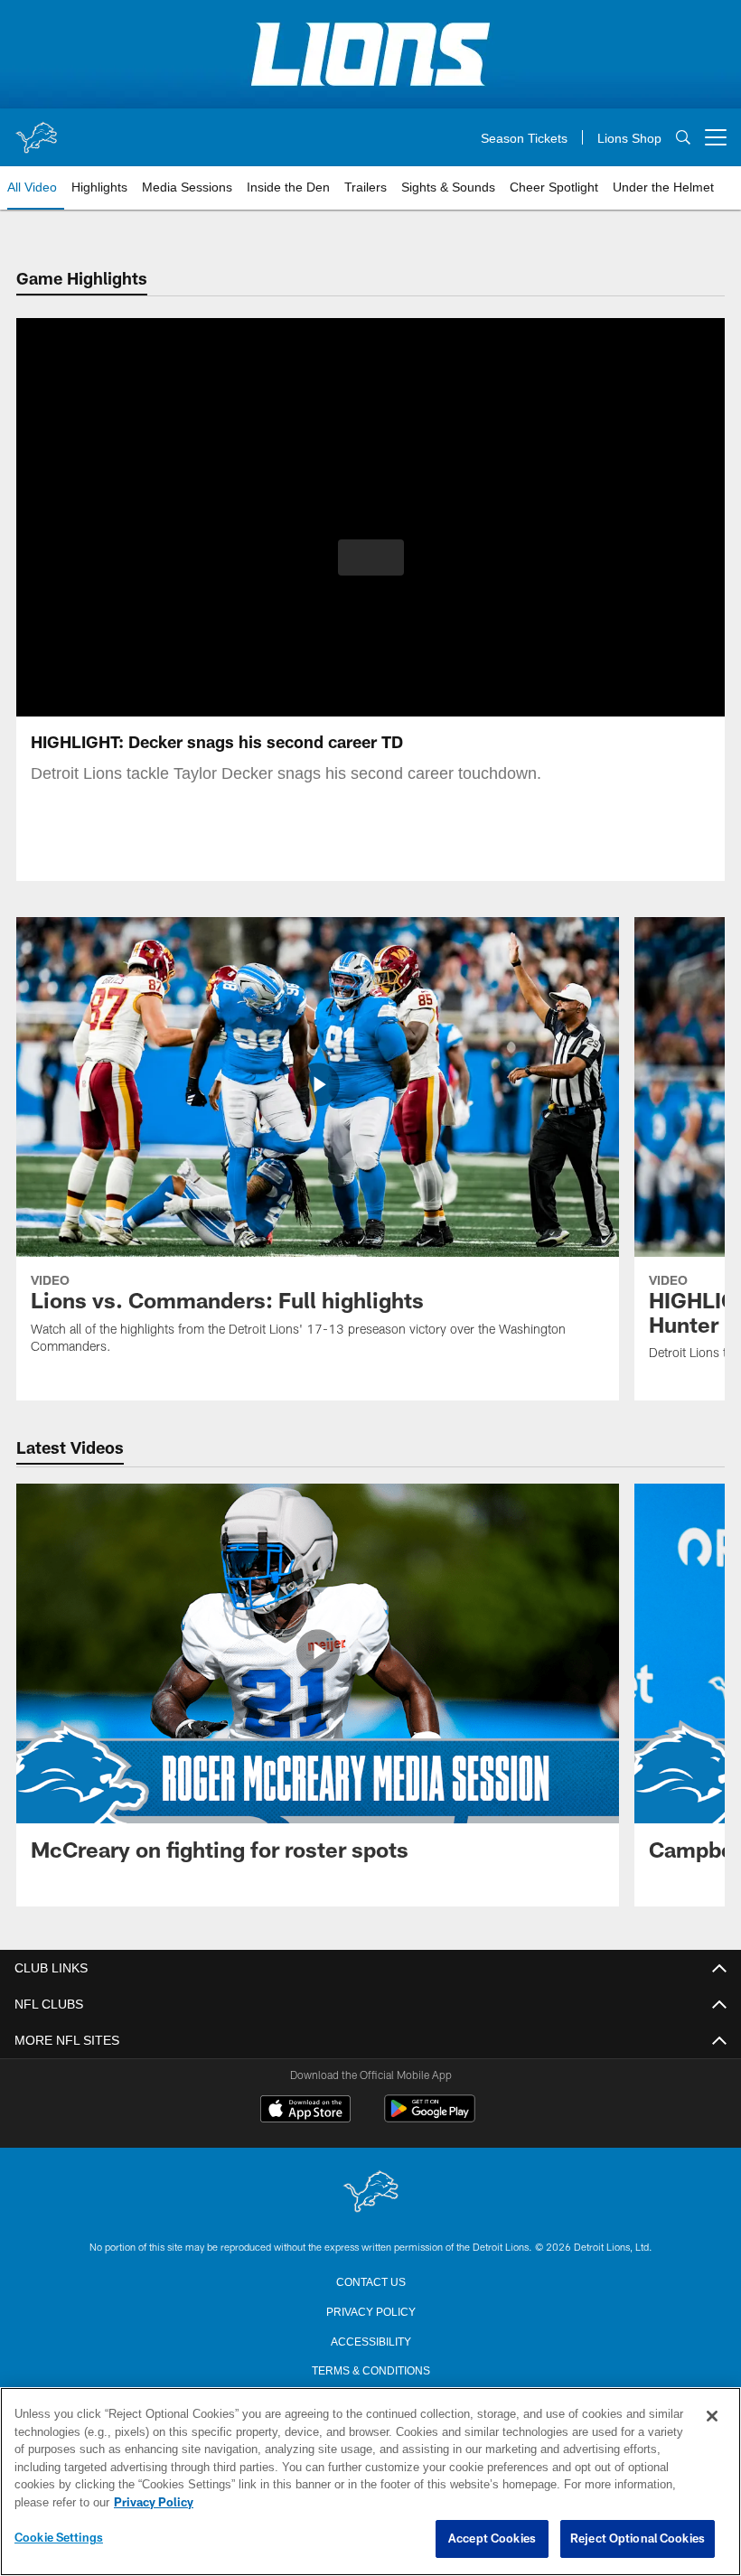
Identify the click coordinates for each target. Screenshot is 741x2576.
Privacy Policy (370, 2310)
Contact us (370, 2281)
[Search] (683, 138)
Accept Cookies (492, 2539)
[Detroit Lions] (370, 2192)
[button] (371, 557)
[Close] (712, 2417)
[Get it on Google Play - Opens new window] (430, 2117)
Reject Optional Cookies (638, 2539)
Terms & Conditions (371, 2369)
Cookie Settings (59, 2538)
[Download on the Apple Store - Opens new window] (305, 2111)
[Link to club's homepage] (36, 130)
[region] (370, 2482)
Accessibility (370, 2340)
